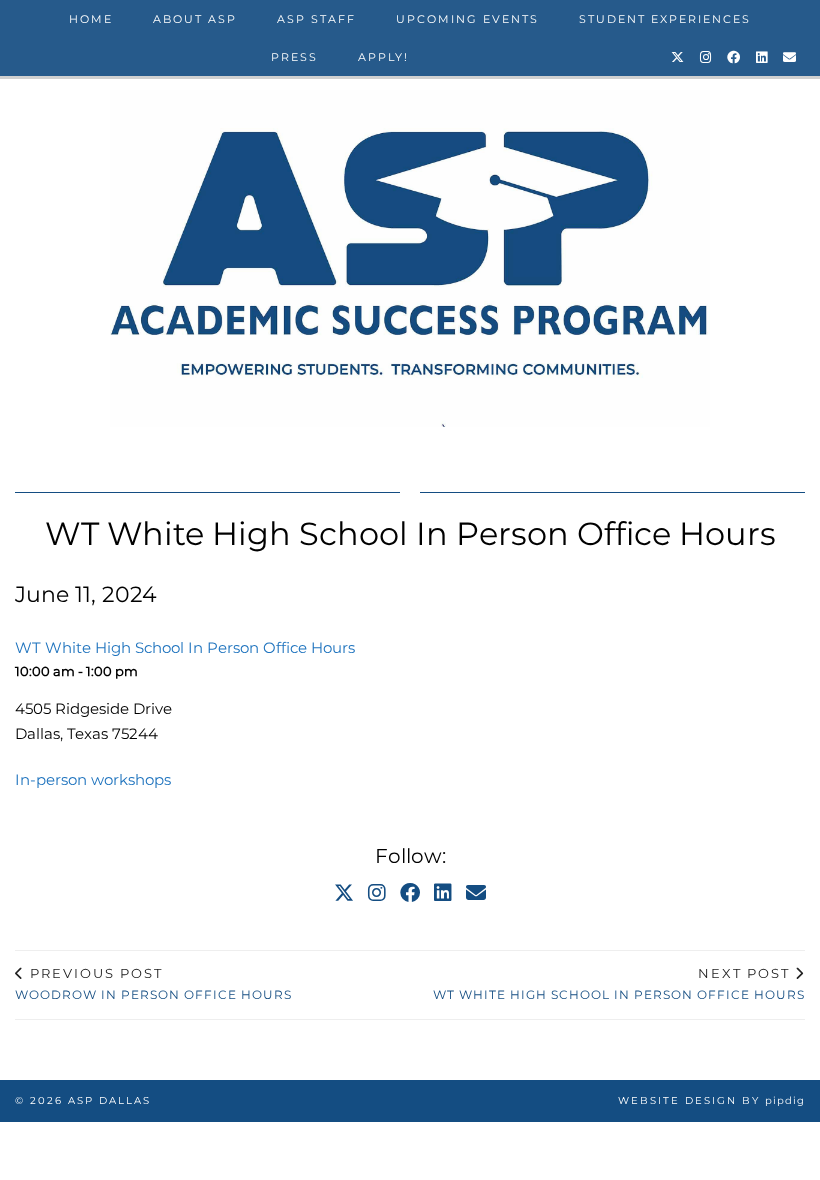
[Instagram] (706, 57)
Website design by (711, 1100)
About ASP (195, 19)
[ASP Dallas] (410, 258)
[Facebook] (734, 57)
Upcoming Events (467, 19)
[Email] (790, 57)
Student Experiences (665, 19)
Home (91, 19)
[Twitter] (678, 57)
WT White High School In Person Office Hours (619, 984)
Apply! (383, 57)
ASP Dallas (109, 1100)
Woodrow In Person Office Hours (153, 984)
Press (294, 57)
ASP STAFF (316, 19)
